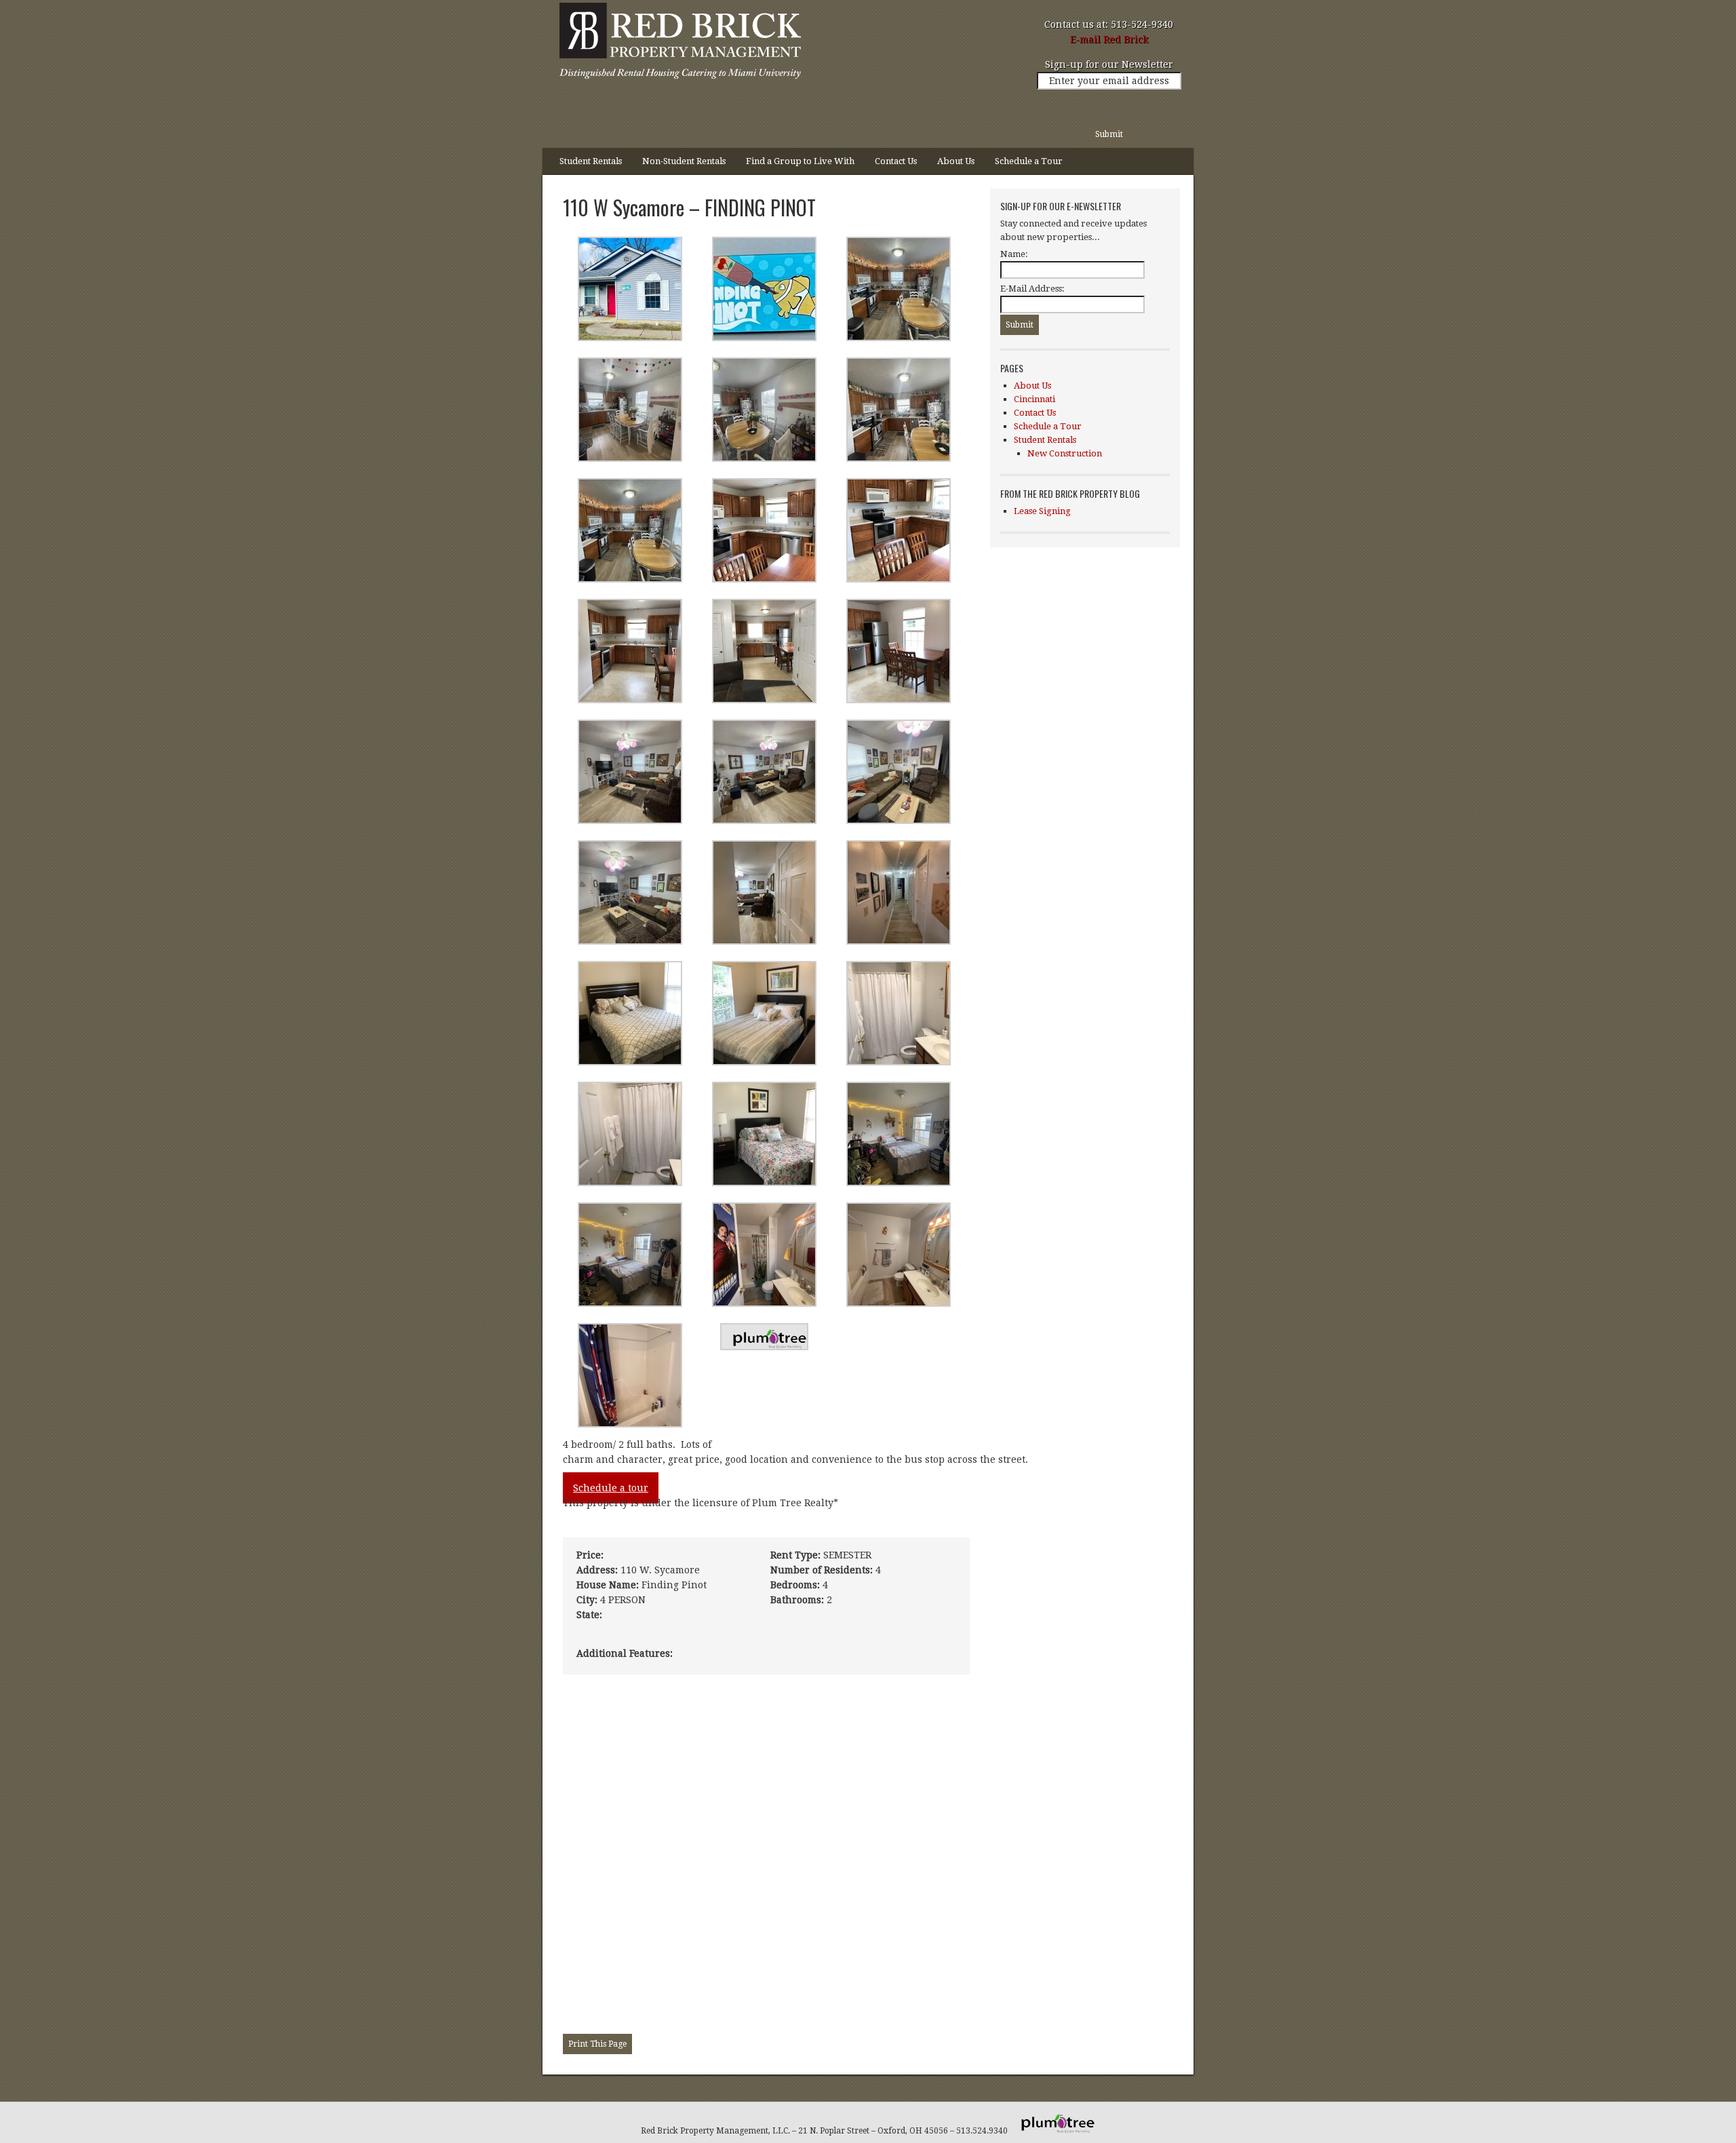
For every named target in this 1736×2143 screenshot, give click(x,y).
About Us (956, 161)
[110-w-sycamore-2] (899, 338)
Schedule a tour (611, 1488)
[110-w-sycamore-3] (764, 458)
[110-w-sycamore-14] (630, 1424)
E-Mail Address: (1032, 289)
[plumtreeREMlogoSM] (764, 1347)
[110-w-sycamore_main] (630, 338)
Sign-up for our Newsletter (1109, 64)
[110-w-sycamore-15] (764, 1062)
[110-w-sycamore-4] (899, 458)
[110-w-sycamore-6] (630, 700)
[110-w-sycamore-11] (630, 1303)
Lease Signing (1042, 511)
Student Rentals (586, 165)
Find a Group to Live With (800, 161)
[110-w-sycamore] (764, 338)
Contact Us (896, 161)
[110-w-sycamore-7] (899, 579)
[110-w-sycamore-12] (764, 1303)
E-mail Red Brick (1109, 39)
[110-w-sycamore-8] (764, 579)
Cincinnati (1034, 399)
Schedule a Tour (1029, 161)
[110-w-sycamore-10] (899, 1183)
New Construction (1065, 453)
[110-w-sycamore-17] (899, 1062)
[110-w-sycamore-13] (630, 1062)
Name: (1014, 254)
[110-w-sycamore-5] (764, 700)
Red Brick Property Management (678, 44)
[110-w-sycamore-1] (764, 941)
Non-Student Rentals (684, 161)
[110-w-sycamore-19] (764, 1183)
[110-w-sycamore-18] (630, 1183)
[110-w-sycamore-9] (899, 700)
